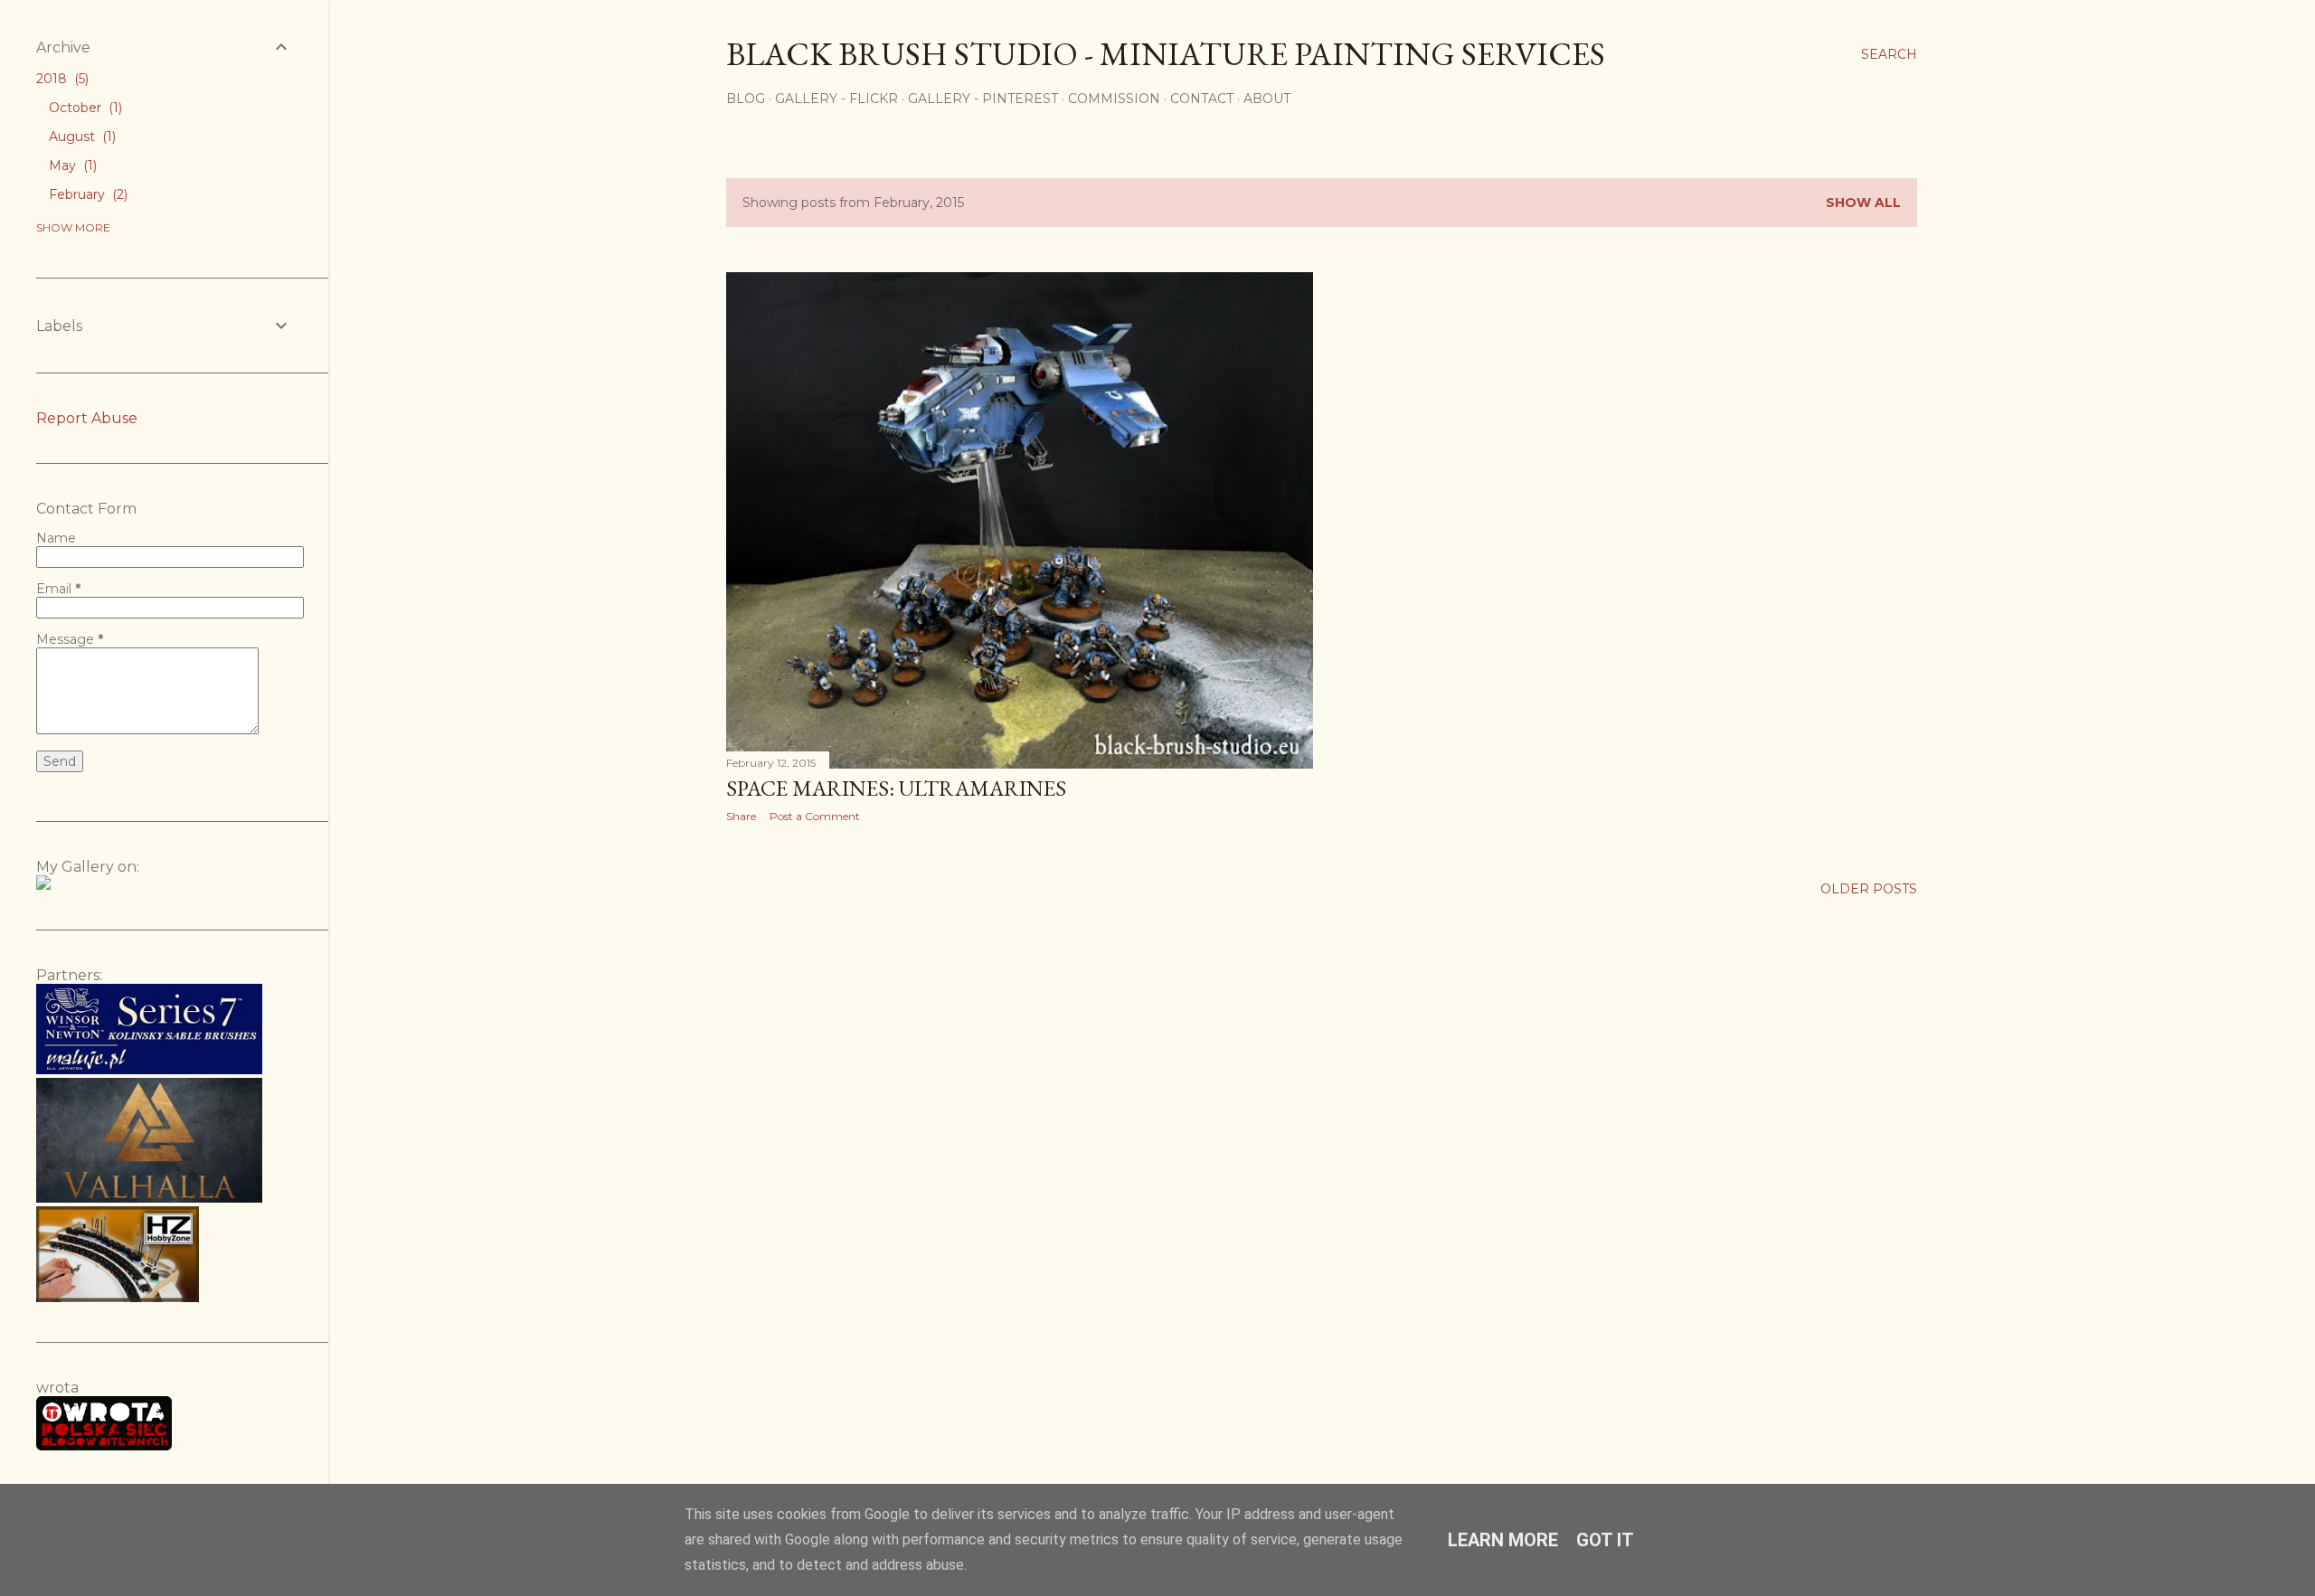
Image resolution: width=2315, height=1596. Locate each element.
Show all (1863, 203)
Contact (1202, 99)
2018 (61, 79)
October (84, 108)
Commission (1114, 99)
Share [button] (741, 816)
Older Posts (1869, 889)
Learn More (1503, 1540)
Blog (746, 99)
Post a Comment (815, 816)
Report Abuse (87, 418)
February (86, 194)
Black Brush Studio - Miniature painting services (1166, 54)
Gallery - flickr (836, 99)
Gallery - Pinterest (983, 99)
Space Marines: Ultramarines (896, 788)
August (80, 137)
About (1267, 99)
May (71, 165)
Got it (1605, 1540)
